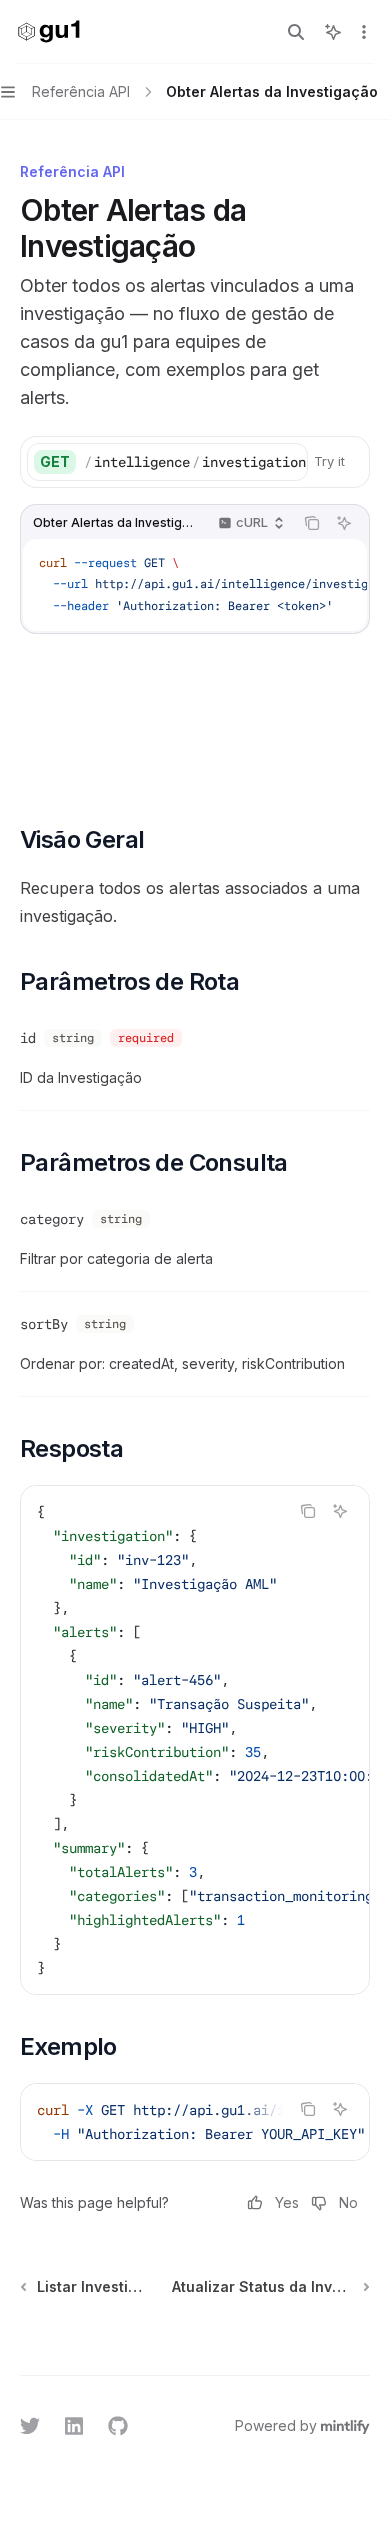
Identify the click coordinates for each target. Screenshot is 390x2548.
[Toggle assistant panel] (333, 32)
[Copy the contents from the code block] (312, 523)
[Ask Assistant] (344, 523)
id (28, 1038)
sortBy (44, 1324)
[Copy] (289, 462)
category (52, 1219)
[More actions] (364, 32)
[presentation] (195, 462)
